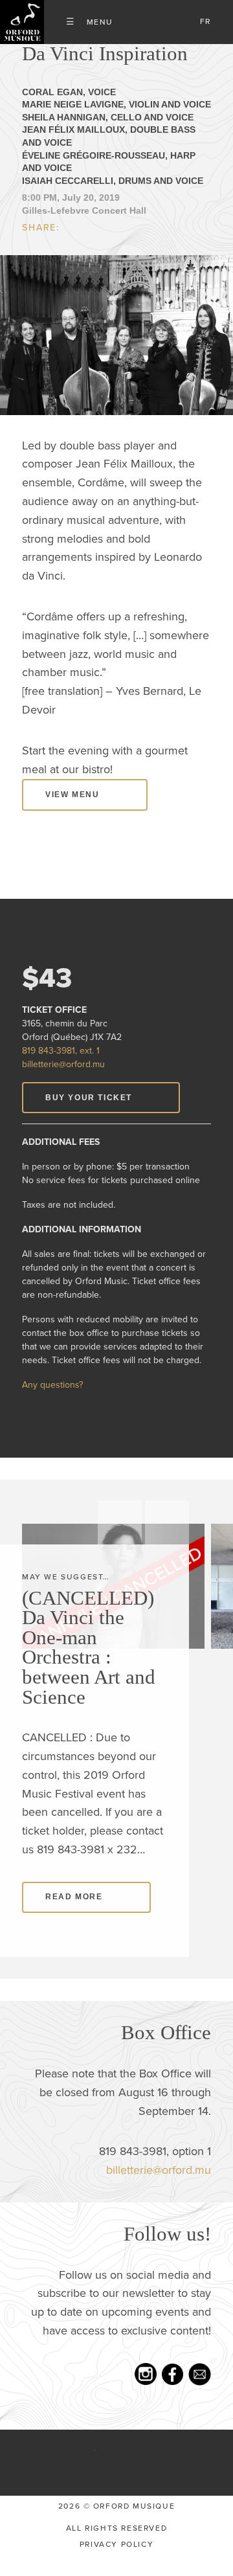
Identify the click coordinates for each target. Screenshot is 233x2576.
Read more (74, 1917)
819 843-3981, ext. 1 (61, 1071)
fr (205, 21)
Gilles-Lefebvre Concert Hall (84, 231)
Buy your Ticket (89, 1117)
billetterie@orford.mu (63, 1084)
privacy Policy (116, 2564)
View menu (72, 815)
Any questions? (52, 1405)
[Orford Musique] (22, 22)
